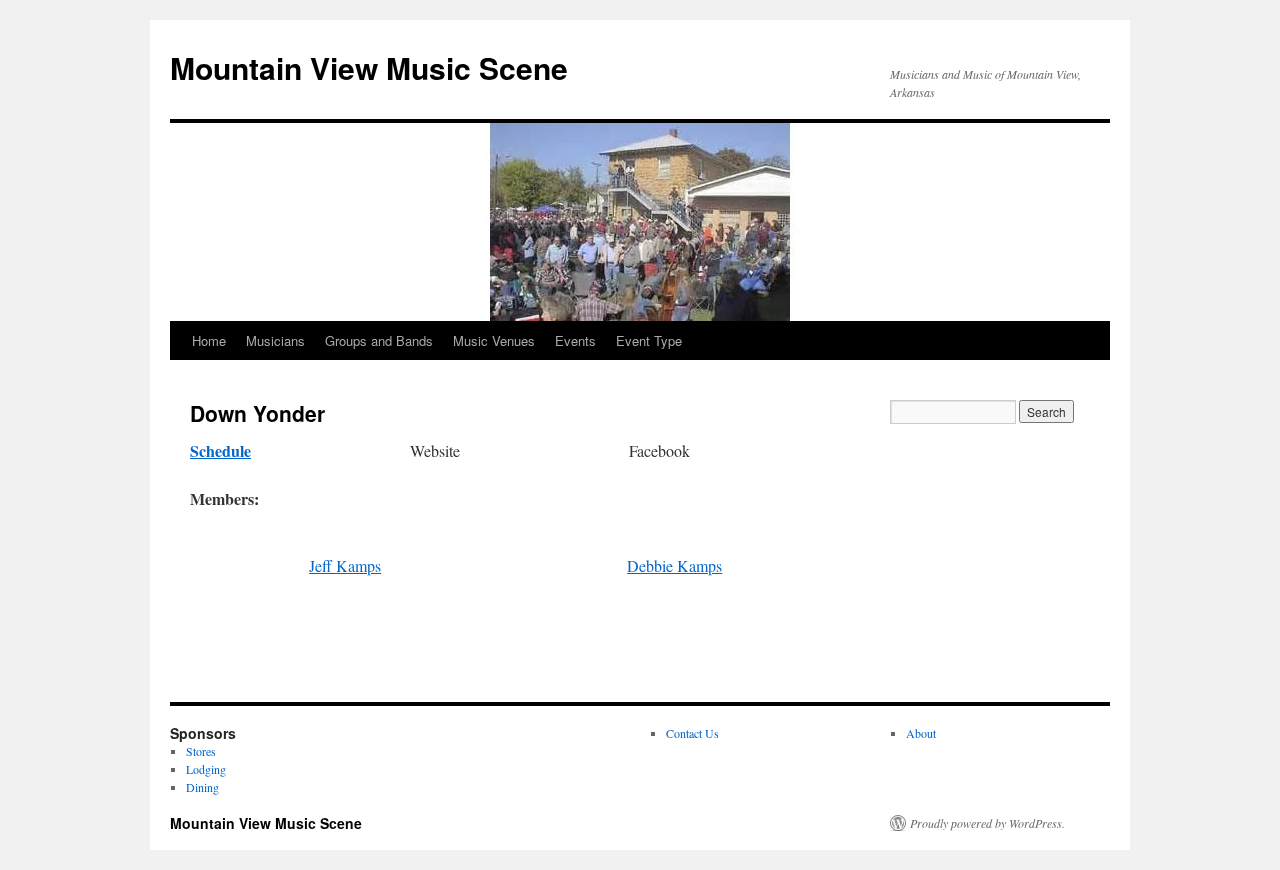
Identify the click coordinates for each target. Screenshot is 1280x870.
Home (209, 340)
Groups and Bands (379, 340)
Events (575, 340)
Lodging (206, 769)
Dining (202, 787)
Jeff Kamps (345, 565)
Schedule (220, 450)
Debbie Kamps (674, 565)
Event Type (649, 340)
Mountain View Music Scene (369, 67)
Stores (201, 751)
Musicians (275, 340)
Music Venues (494, 340)
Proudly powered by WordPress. (987, 823)
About (921, 733)
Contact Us (692, 733)
